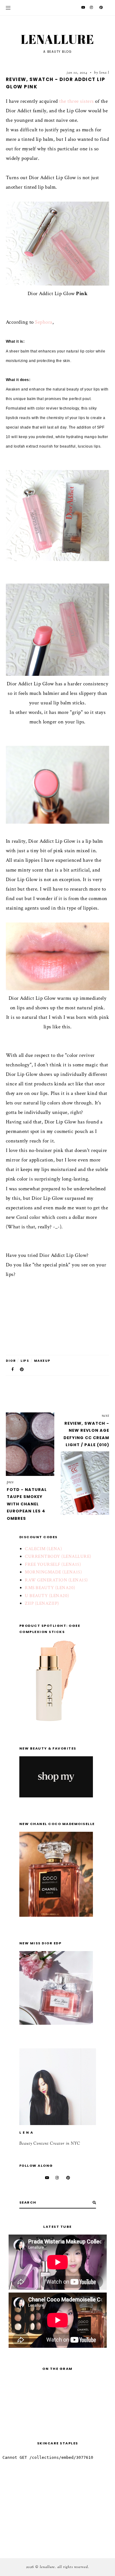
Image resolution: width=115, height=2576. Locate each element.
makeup (42, 1361)
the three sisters (77, 101)
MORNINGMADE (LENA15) (53, 1572)
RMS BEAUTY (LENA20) (50, 1588)
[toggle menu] (8, 8)
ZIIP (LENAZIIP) (42, 1603)
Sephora (44, 322)
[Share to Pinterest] (22, 1369)
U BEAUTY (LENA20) (47, 1596)
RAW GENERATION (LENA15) (56, 1580)
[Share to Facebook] (13, 1369)
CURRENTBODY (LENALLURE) (58, 1556)
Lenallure (57, 39)
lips (25, 1361)
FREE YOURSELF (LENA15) (53, 1564)
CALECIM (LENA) (43, 1549)
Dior (11, 1361)
